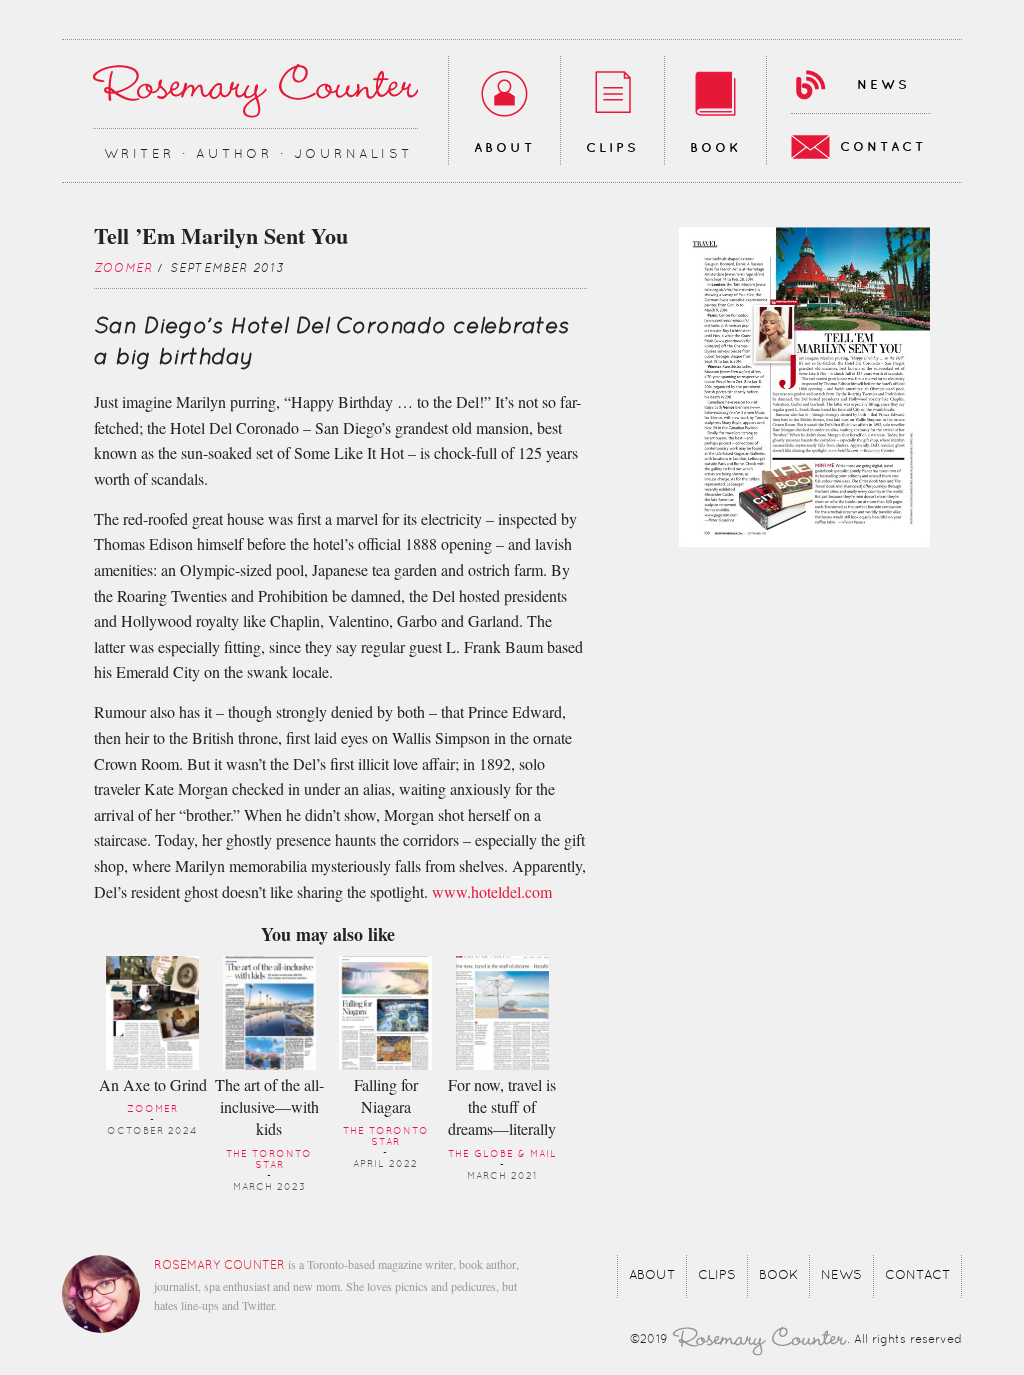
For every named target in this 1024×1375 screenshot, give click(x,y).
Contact (883, 147)
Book (715, 148)
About (504, 148)
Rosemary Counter (255, 90)
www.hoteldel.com (492, 891)
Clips (612, 148)
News (883, 85)
